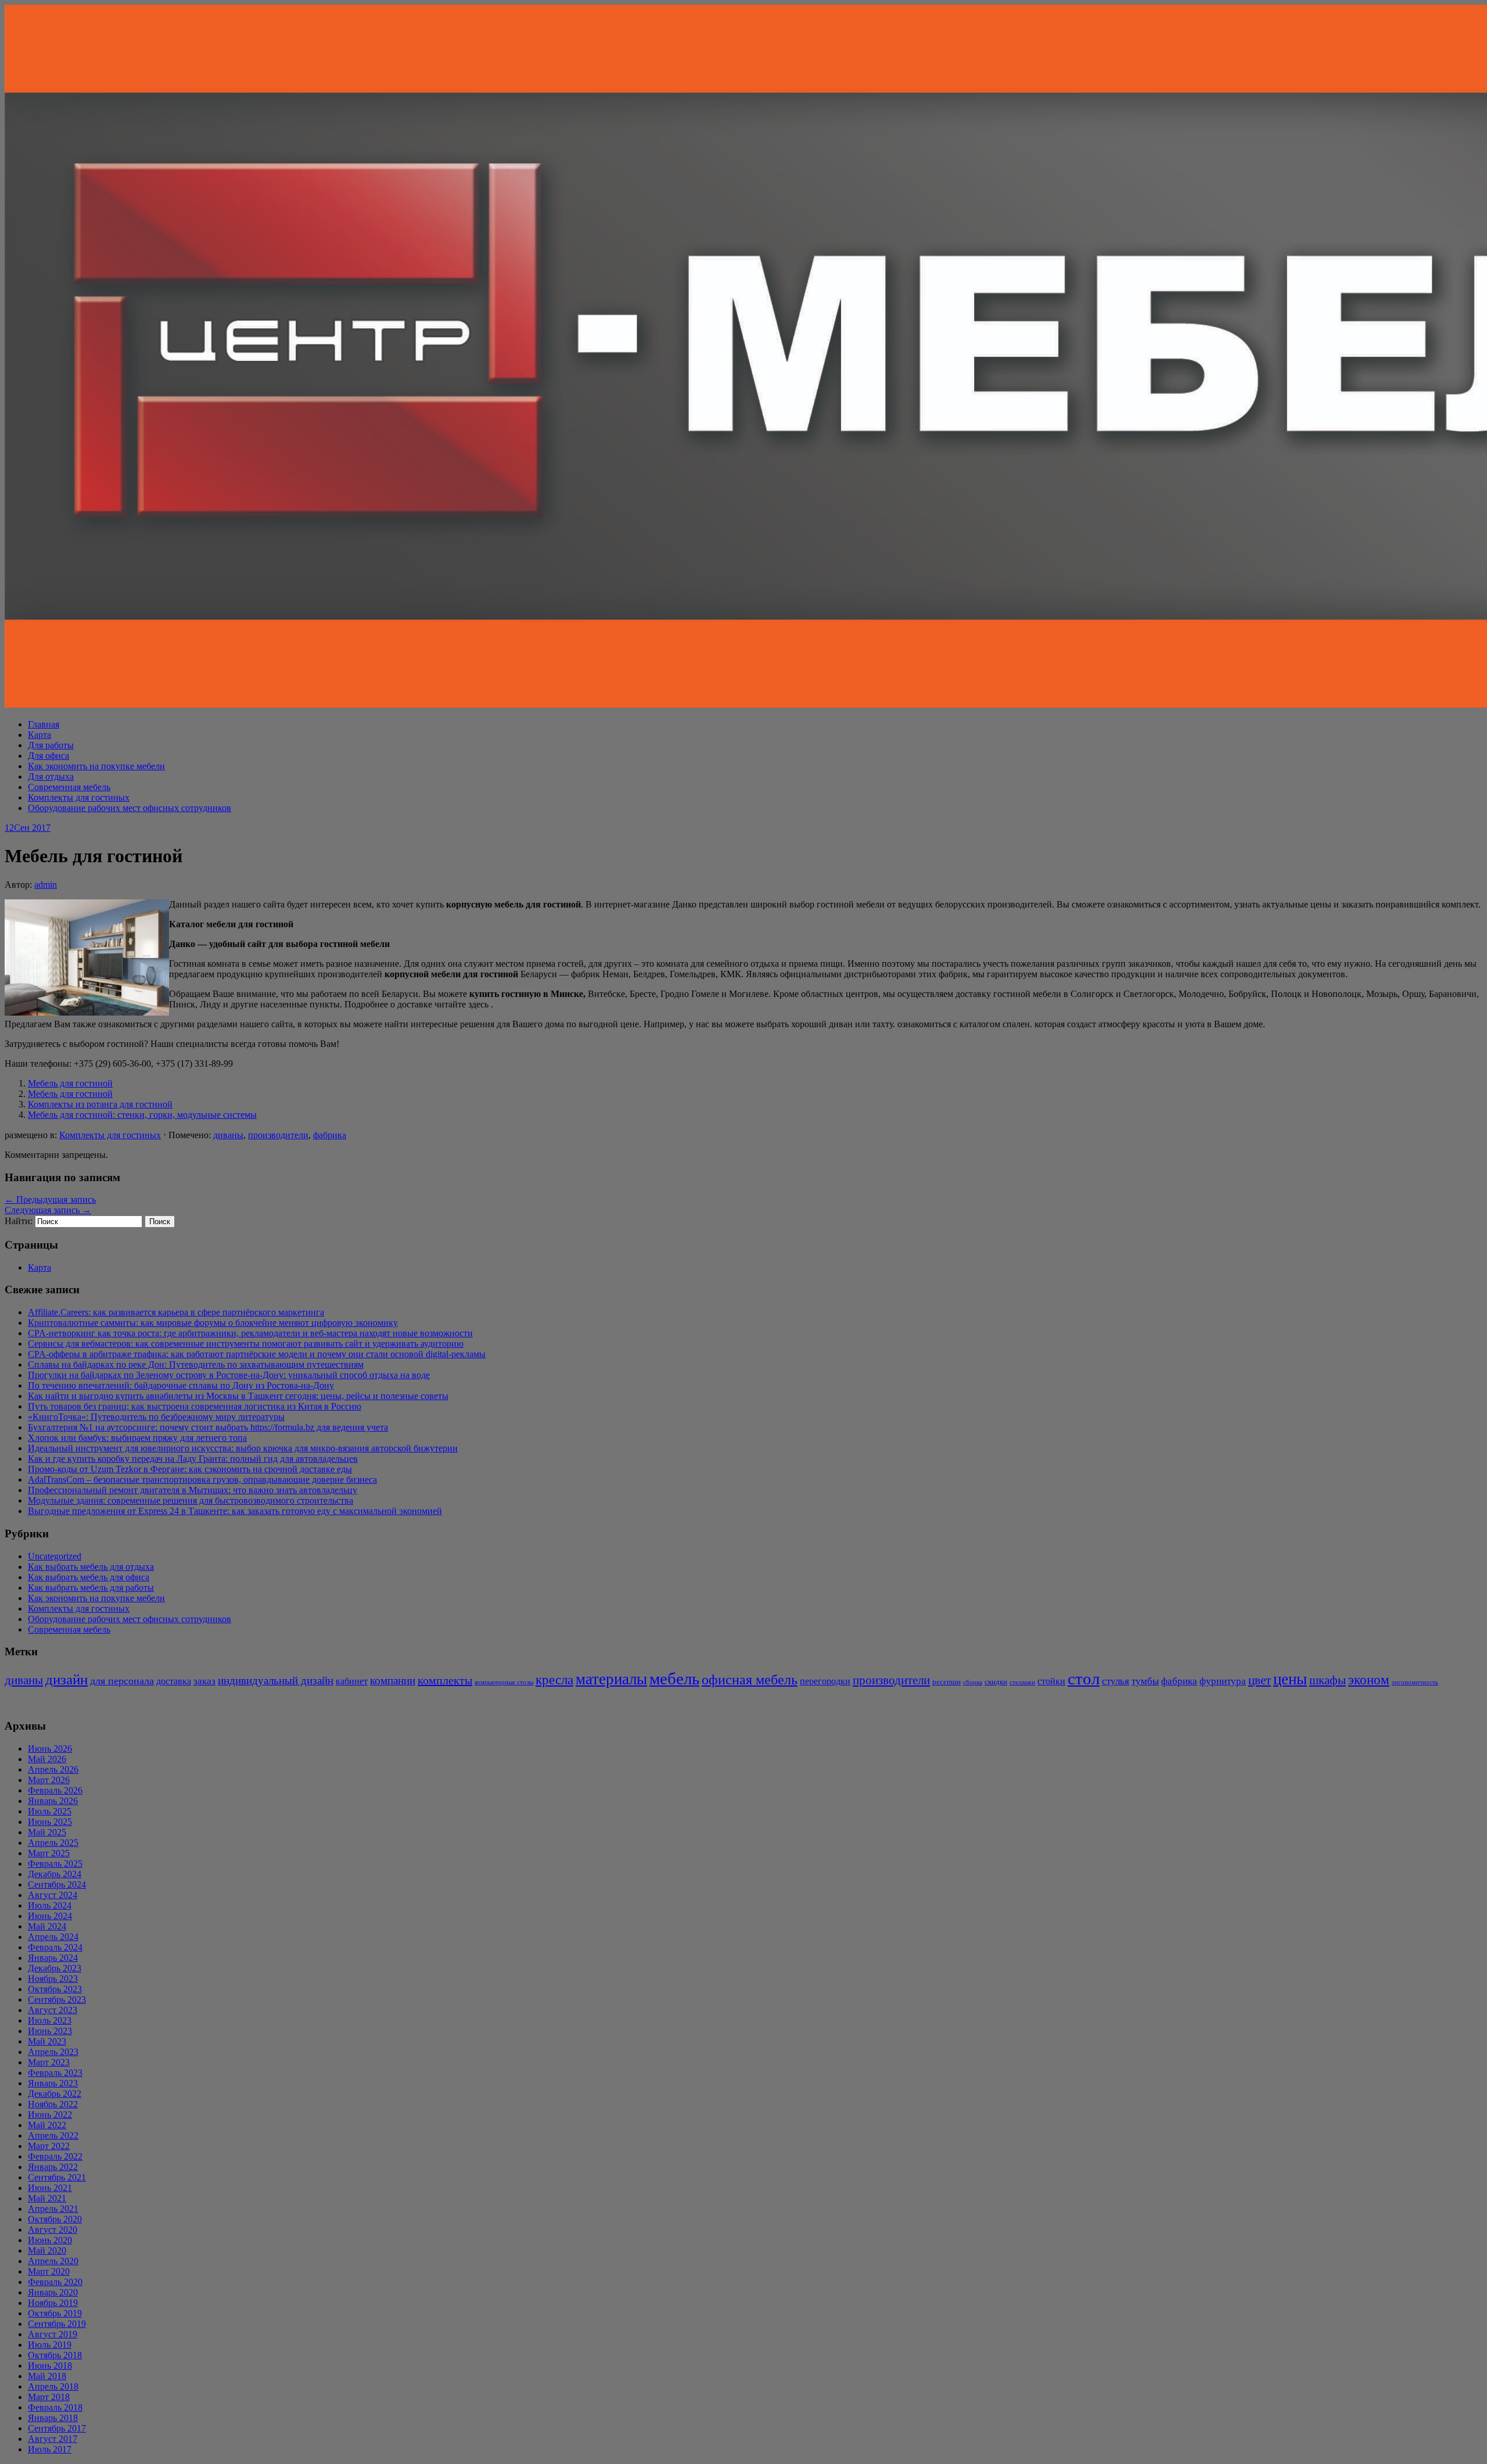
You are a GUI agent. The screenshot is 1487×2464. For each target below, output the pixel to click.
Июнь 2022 (50, 2115)
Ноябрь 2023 (53, 1979)
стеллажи (1022, 1682)
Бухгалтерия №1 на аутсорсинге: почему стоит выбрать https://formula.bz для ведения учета (208, 1427)
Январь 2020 (53, 2292)
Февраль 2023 (55, 2073)
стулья (1116, 1681)
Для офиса (49, 756)
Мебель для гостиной (70, 1083)
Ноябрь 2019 (53, 2303)
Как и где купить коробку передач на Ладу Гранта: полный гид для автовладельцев (193, 1459)
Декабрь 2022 (55, 2094)
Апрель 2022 (53, 2135)
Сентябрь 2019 (57, 2324)
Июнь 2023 (50, 2031)
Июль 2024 (50, 1905)
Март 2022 (49, 2146)
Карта (39, 735)
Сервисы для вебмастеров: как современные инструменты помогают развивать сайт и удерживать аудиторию (246, 1344)
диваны (228, 1135)
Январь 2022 (53, 2167)
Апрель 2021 (53, 2209)
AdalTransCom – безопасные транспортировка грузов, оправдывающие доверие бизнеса (202, 1480)
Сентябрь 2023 (57, 1999)
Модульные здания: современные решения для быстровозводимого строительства (191, 1500)
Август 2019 (53, 2334)
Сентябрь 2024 (57, 1884)
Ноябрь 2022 (53, 2104)
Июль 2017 (50, 2449)
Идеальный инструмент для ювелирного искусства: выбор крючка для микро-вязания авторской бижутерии (243, 1448)
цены (1290, 1679)
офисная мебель (750, 1679)
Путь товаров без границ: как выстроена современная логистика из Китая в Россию (195, 1406)
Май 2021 (47, 2198)
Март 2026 (49, 1780)
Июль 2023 (50, 2020)
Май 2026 (47, 1759)
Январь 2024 (53, 1958)
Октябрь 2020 (55, 2219)
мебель (674, 1678)
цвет (1260, 1680)
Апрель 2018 (53, 2386)
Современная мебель (69, 787)
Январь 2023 (53, 2083)
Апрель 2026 (53, 1769)
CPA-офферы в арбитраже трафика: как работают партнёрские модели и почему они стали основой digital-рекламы (257, 1354)
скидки (996, 1682)
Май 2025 (47, 1832)
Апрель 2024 (53, 1937)
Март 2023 (49, 2062)
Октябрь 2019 (55, 2313)
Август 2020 (53, 2230)
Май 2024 (47, 1926)
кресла (554, 1680)
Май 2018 (47, 2376)
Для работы (51, 745)
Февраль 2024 (55, 1947)
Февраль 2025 (55, 1864)
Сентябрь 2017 (57, 2428)
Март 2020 (49, 2271)
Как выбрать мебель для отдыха (91, 1567)
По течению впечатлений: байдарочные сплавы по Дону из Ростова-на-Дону (181, 1385)
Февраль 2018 (55, 2407)
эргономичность (1415, 1682)
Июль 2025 (50, 1811)
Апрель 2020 (53, 2261)
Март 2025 (49, 1853)
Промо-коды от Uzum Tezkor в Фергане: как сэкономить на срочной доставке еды (190, 1469)
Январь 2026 (53, 1801)
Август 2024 (53, 1895)
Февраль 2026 (55, 1790)
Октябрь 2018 (55, 2355)
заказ (204, 1681)
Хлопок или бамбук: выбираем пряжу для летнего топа (137, 1438)
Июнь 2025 (50, 1822)
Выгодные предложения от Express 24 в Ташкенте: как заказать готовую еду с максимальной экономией (235, 1511)
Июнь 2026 (50, 1749)
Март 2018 (49, 2397)
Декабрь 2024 (55, 1874)
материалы (611, 1679)
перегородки (825, 1681)
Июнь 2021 (50, 2188)
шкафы (1328, 1680)
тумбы (1145, 1681)
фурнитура (1223, 1681)
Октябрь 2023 (55, 1989)
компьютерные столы (504, 1682)
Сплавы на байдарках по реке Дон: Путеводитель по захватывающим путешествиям (196, 1364)
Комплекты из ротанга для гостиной (100, 1104)
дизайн (67, 1679)
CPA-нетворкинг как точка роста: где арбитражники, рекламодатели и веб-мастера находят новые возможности (250, 1333)
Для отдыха (51, 776)
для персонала (122, 1681)
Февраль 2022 (55, 2156)
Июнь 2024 (50, 1916)
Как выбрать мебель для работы (91, 1588)
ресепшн (947, 1682)
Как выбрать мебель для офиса (89, 1577)
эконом (1369, 1680)
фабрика (330, 1135)
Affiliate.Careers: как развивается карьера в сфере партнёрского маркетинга (176, 1312)
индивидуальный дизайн (276, 1681)
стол (1084, 1678)
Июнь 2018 (50, 2366)
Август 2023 (53, 2010)
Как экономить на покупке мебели (96, 766)
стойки (1051, 1681)
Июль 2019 (50, 2345)
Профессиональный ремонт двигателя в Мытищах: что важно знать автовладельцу (193, 1490)
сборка (973, 1682)
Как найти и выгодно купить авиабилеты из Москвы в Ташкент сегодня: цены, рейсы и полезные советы (238, 1396)
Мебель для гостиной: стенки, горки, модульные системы (142, 1115)
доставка (174, 1681)
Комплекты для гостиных (79, 797)
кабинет (352, 1681)
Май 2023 (47, 2041)
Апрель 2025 (53, 1843)
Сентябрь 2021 (57, 2177)
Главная (44, 724)
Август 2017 (53, 2439)
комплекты (445, 1680)
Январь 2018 (53, 2418)
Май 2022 (47, 2125)
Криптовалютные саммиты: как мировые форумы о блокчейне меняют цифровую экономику (213, 1323)
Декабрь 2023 (55, 1968)
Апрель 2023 (53, 2052)
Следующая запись (48, 1210)
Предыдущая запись (50, 1199)
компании (393, 1681)
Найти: (19, 1221)
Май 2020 (47, 2250)
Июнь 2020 (50, 2240)
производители (278, 1135)
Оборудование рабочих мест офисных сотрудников (130, 808)
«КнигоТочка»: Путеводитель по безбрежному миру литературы (156, 1417)
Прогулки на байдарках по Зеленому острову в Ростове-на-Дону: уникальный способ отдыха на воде (229, 1375)
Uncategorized (55, 1556)
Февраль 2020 (55, 2282)
